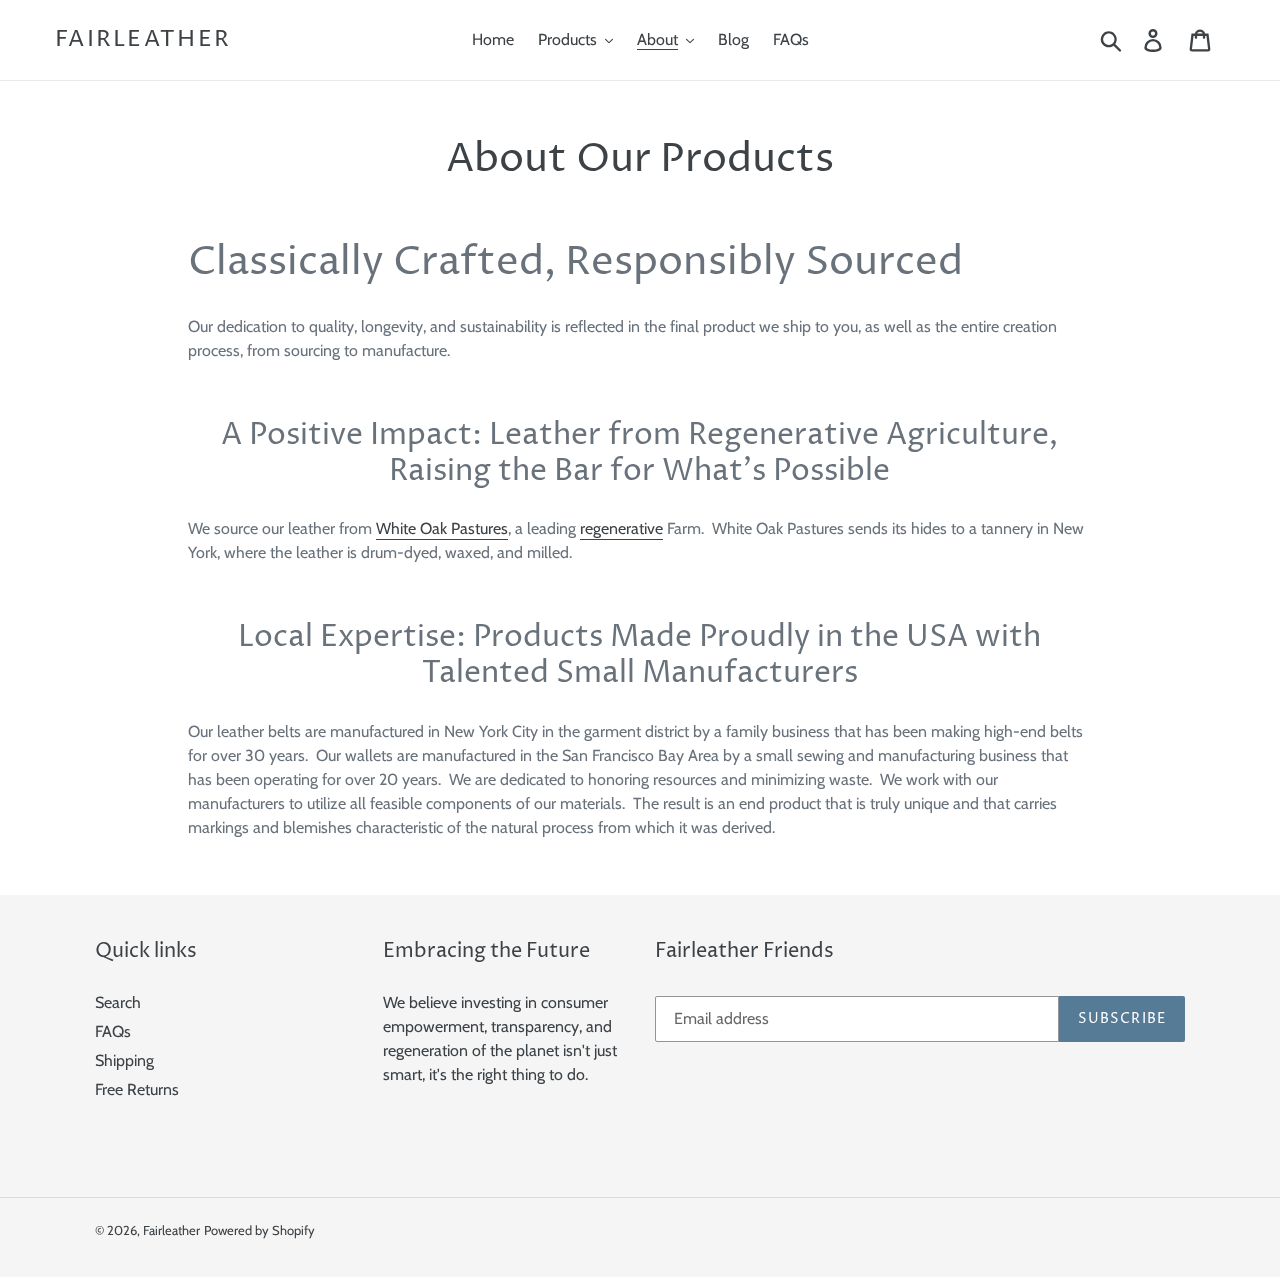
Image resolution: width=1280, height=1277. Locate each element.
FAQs (113, 1031)
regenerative (621, 528)
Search (118, 1002)
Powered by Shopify (259, 1230)
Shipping (124, 1060)
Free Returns (137, 1089)
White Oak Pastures (442, 528)
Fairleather (143, 40)
